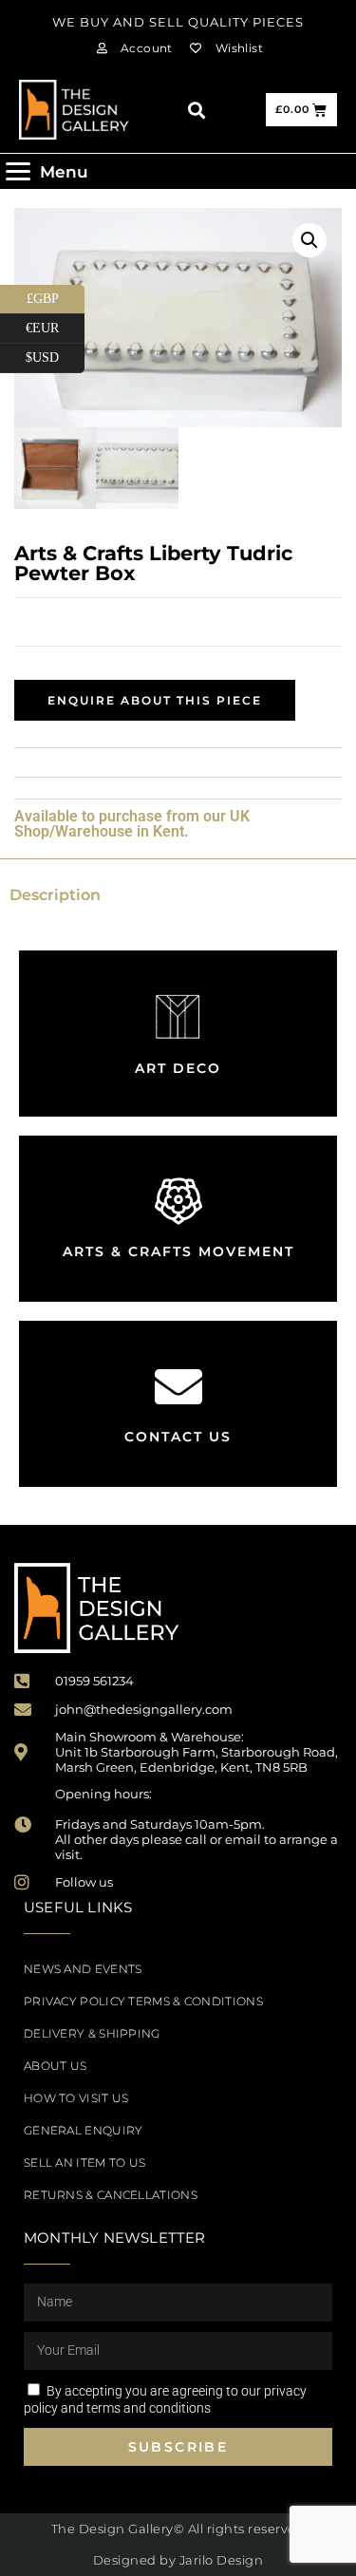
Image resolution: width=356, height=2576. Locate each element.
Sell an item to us (84, 2162)
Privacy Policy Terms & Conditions (143, 2001)
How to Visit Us (76, 2098)
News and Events (83, 1969)
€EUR (55, 325)
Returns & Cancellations (111, 2195)
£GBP (56, 295)
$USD (55, 354)
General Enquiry (84, 2130)
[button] (196, 110)
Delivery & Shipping (92, 2033)
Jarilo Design (222, 2560)
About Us (55, 2066)
